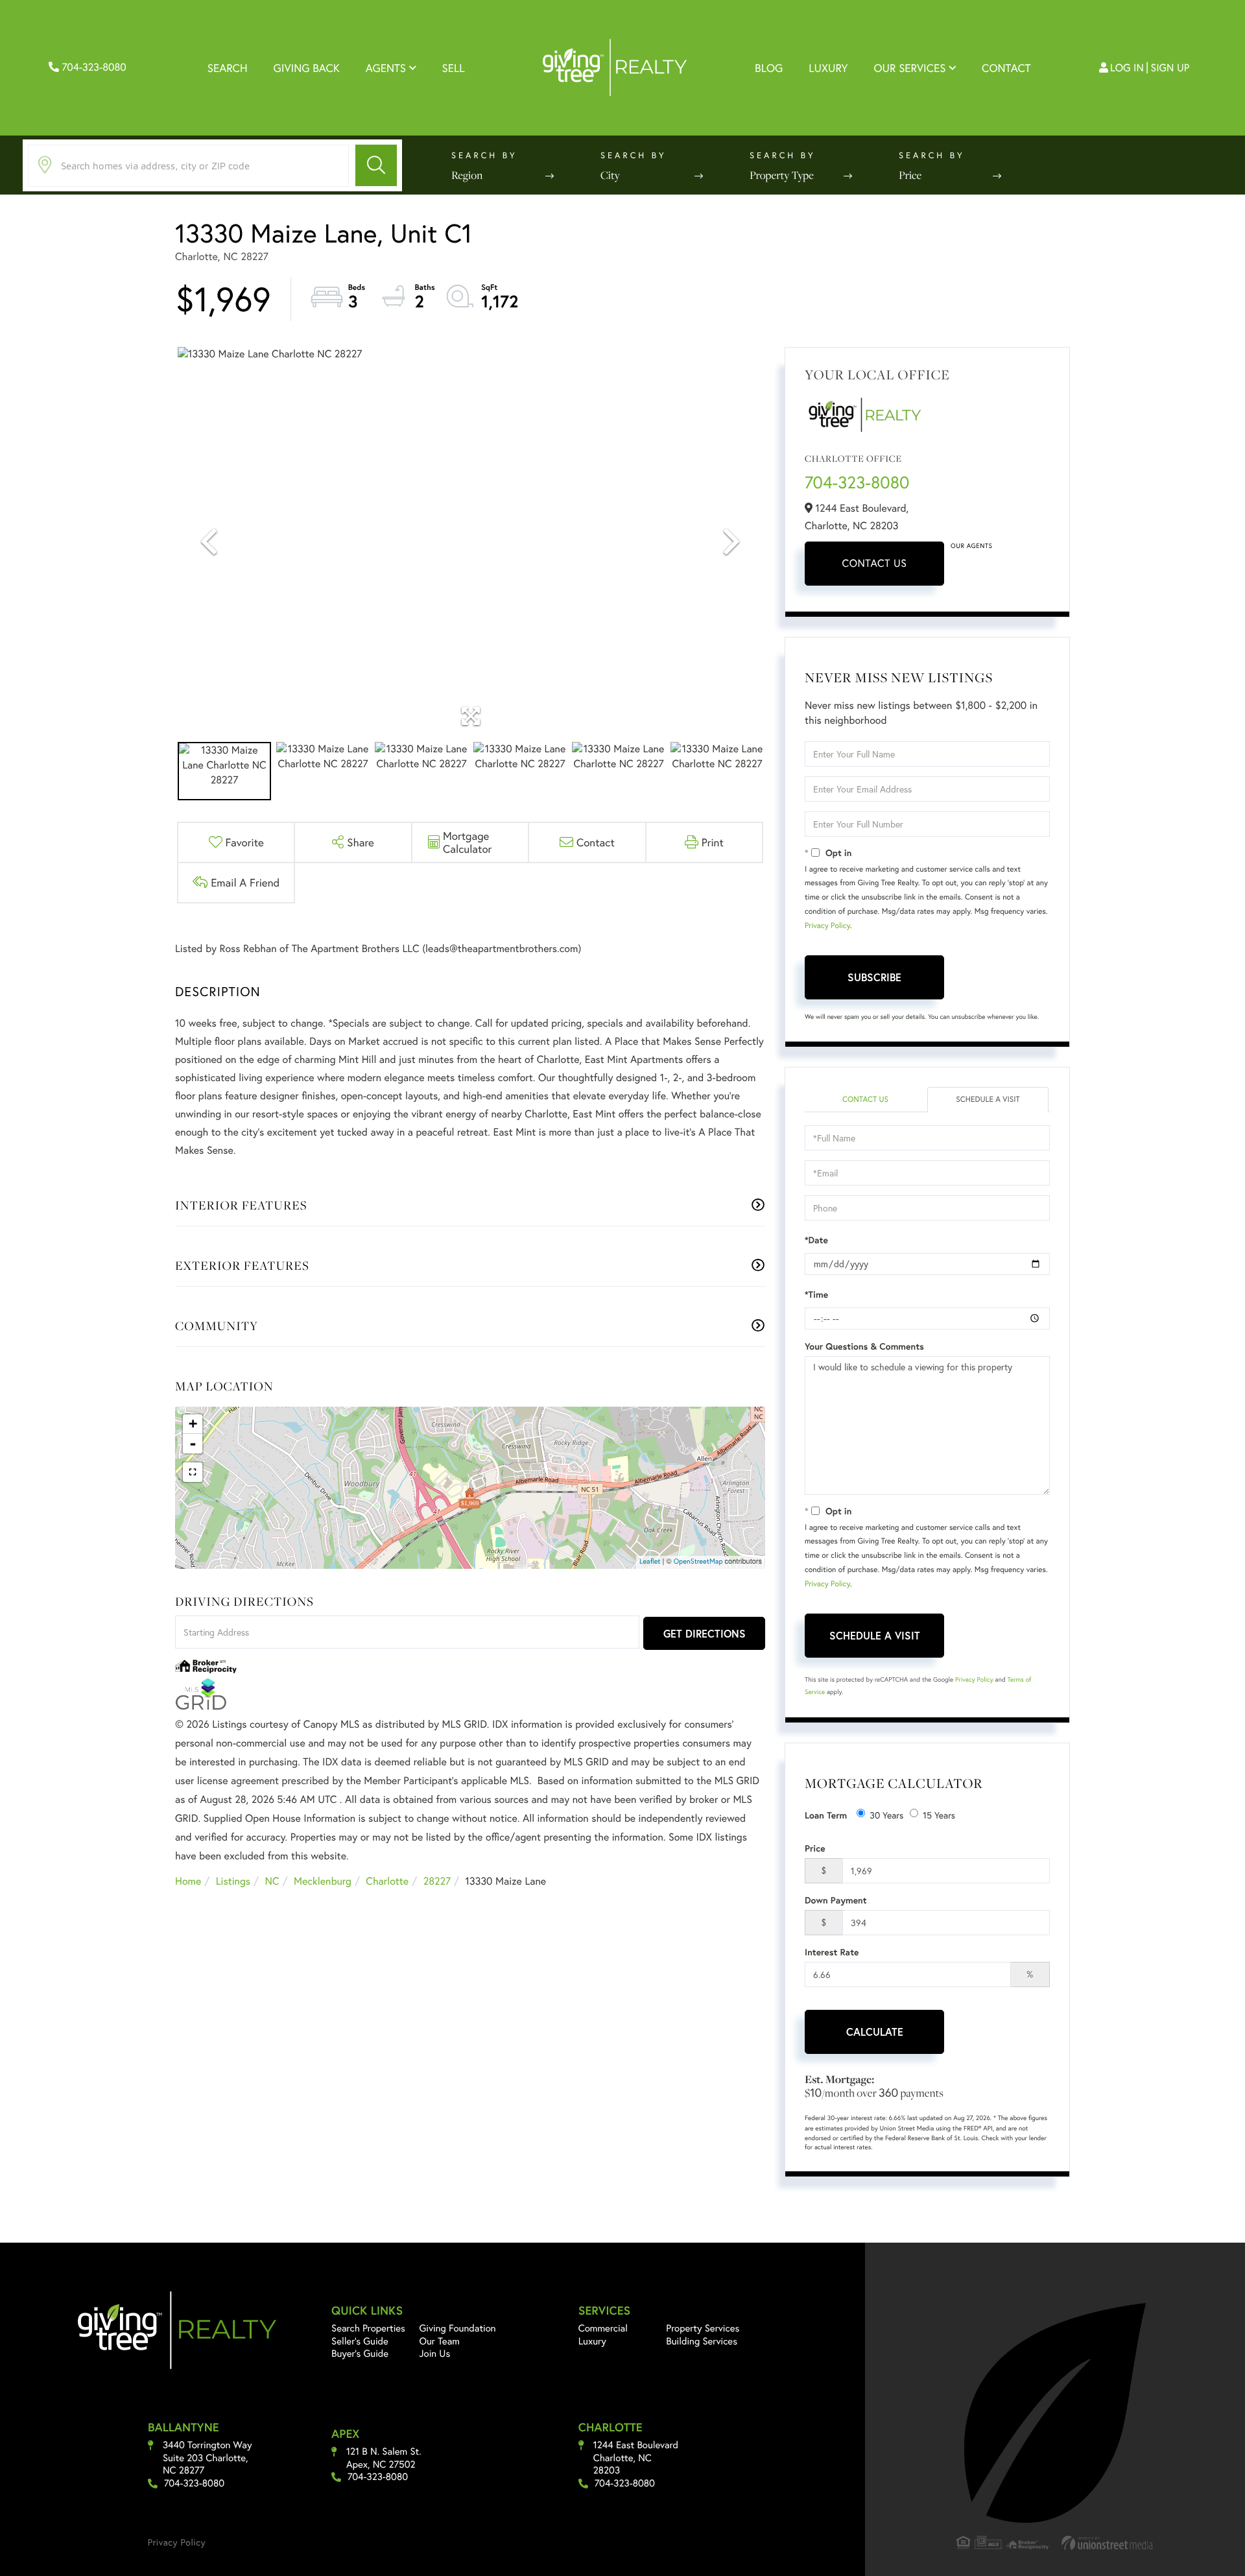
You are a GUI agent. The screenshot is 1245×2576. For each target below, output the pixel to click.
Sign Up (1170, 68)
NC (272, 1881)
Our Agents (971, 546)
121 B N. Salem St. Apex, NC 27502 (384, 2458)
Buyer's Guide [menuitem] (360, 2354)
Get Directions (705, 1633)
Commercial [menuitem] (603, 2328)
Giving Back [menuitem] (307, 68)
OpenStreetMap (698, 1562)
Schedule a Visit (988, 1100)
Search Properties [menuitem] (368, 2328)
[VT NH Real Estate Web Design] (1108, 2543)
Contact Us (875, 563)
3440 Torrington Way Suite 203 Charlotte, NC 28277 (207, 2458)
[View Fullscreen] (193, 1472)
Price (910, 175)
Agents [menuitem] (386, 68)
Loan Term (826, 1815)
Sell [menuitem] (454, 68)
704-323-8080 (93, 67)
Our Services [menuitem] (909, 68)
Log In (1127, 68)
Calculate (875, 2032)
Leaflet (650, 1562)
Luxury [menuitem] (828, 68)
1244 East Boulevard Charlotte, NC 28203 (636, 2458)
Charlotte (387, 1881)
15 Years (939, 1815)
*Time (816, 1294)
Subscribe (874, 977)
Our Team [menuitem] (440, 2341)
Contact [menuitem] (1006, 68)
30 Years (886, 1815)
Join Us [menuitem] (435, 2354)
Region (467, 175)
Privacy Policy (827, 926)
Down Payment (836, 1900)
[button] (376, 165)
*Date (816, 1240)
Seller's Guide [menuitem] (360, 2341)
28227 (437, 1881)
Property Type (782, 175)
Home (188, 1881)
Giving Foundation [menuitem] (458, 2328)
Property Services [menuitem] (703, 2328)
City (610, 175)
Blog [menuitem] (769, 68)
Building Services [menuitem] (702, 2341)
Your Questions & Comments (864, 1346)
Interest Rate (832, 1952)
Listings (233, 1881)
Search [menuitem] (228, 68)
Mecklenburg (323, 1881)
